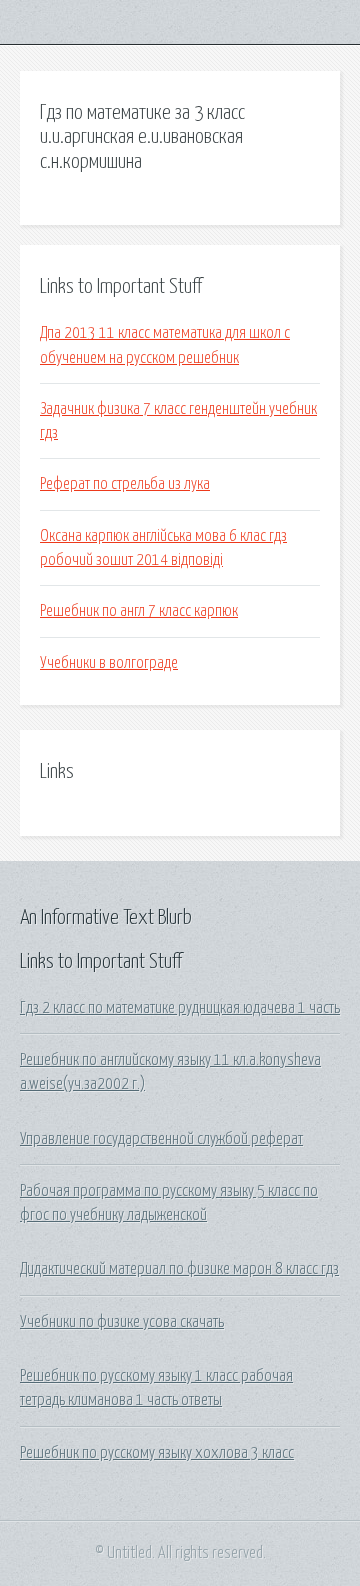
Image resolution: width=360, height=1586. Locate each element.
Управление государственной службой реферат (161, 1139)
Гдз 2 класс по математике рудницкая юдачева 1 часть (180, 1008)
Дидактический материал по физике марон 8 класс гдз (179, 1269)
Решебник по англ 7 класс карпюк (139, 611)
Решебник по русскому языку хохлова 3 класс (157, 1453)
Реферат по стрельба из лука (125, 484)
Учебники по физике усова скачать (122, 1322)
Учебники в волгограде (109, 663)
